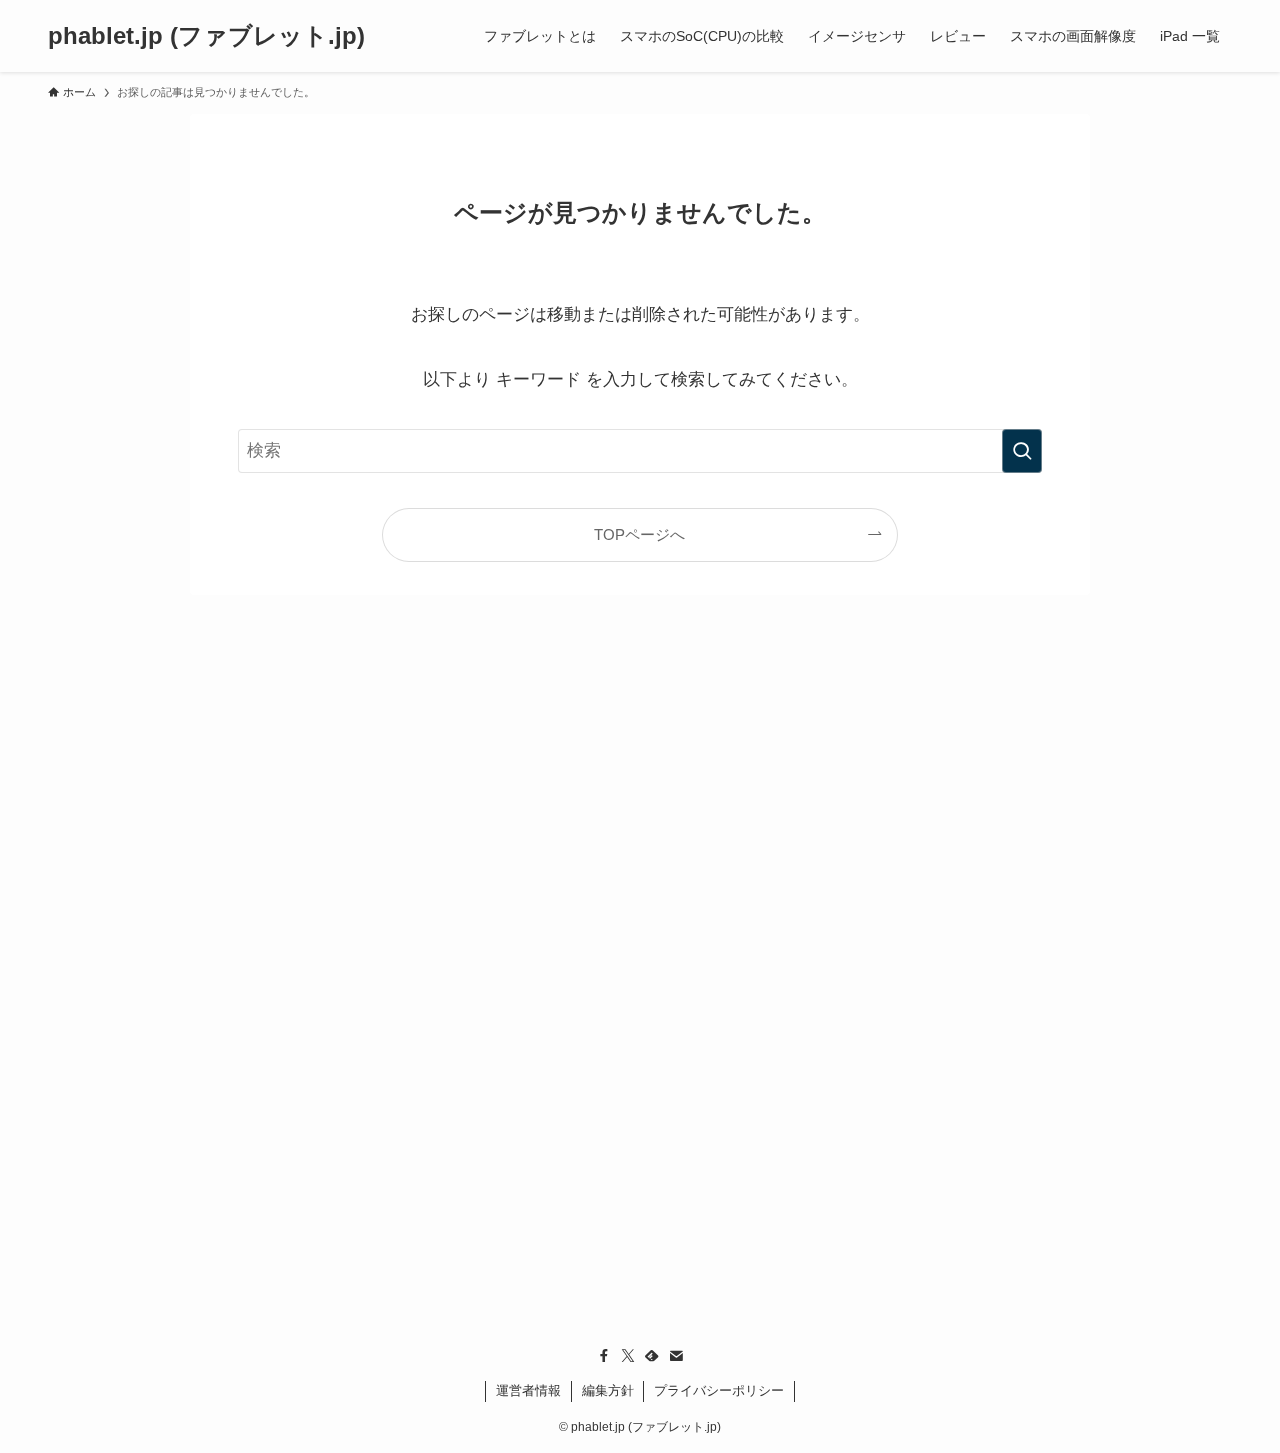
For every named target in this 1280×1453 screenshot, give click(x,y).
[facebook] (604, 1356)
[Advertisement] (640, 1011)
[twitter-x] (628, 1356)
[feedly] (652, 1356)
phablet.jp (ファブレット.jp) (206, 36)
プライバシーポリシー (719, 1390)
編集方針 (608, 1390)
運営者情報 (528, 1390)
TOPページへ (639, 534)
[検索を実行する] (1022, 451)
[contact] (676, 1356)
